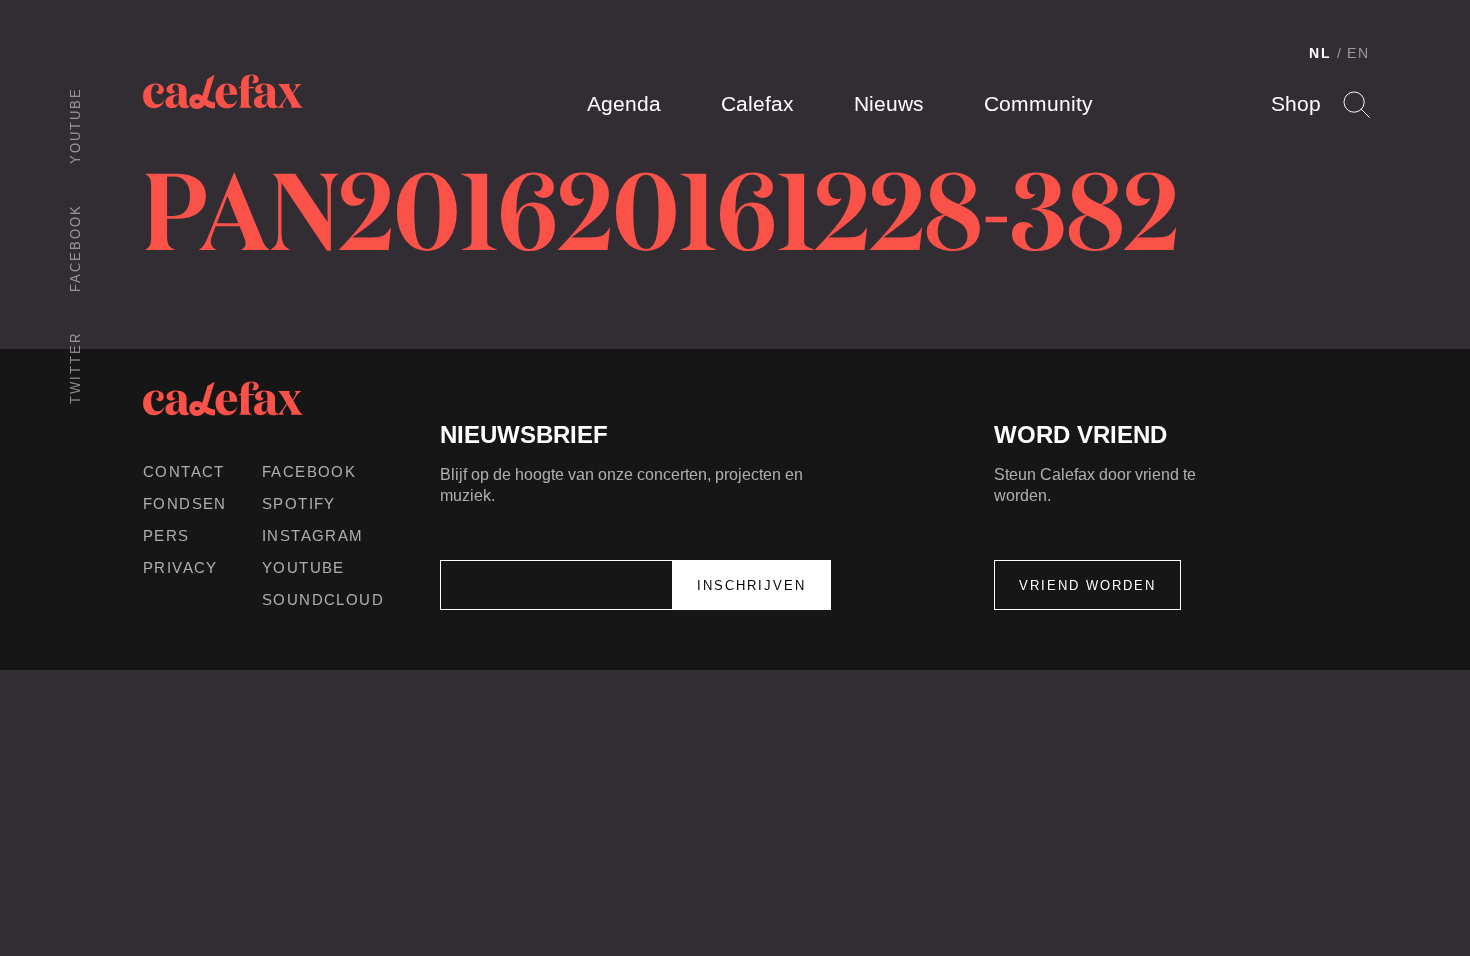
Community (1038, 103)
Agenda (624, 103)
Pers (166, 535)
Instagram (313, 535)
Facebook (75, 248)
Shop (1296, 103)
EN (1358, 53)
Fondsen (185, 503)
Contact (184, 471)
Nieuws (889, 103)
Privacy (180, 567)
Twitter (75, 368)
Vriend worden (1087, 585)
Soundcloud (323, 599)
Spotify (299, 503)
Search (1356, 104)
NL (1320, 53)
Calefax (757, 103)
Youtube (75, 125)
